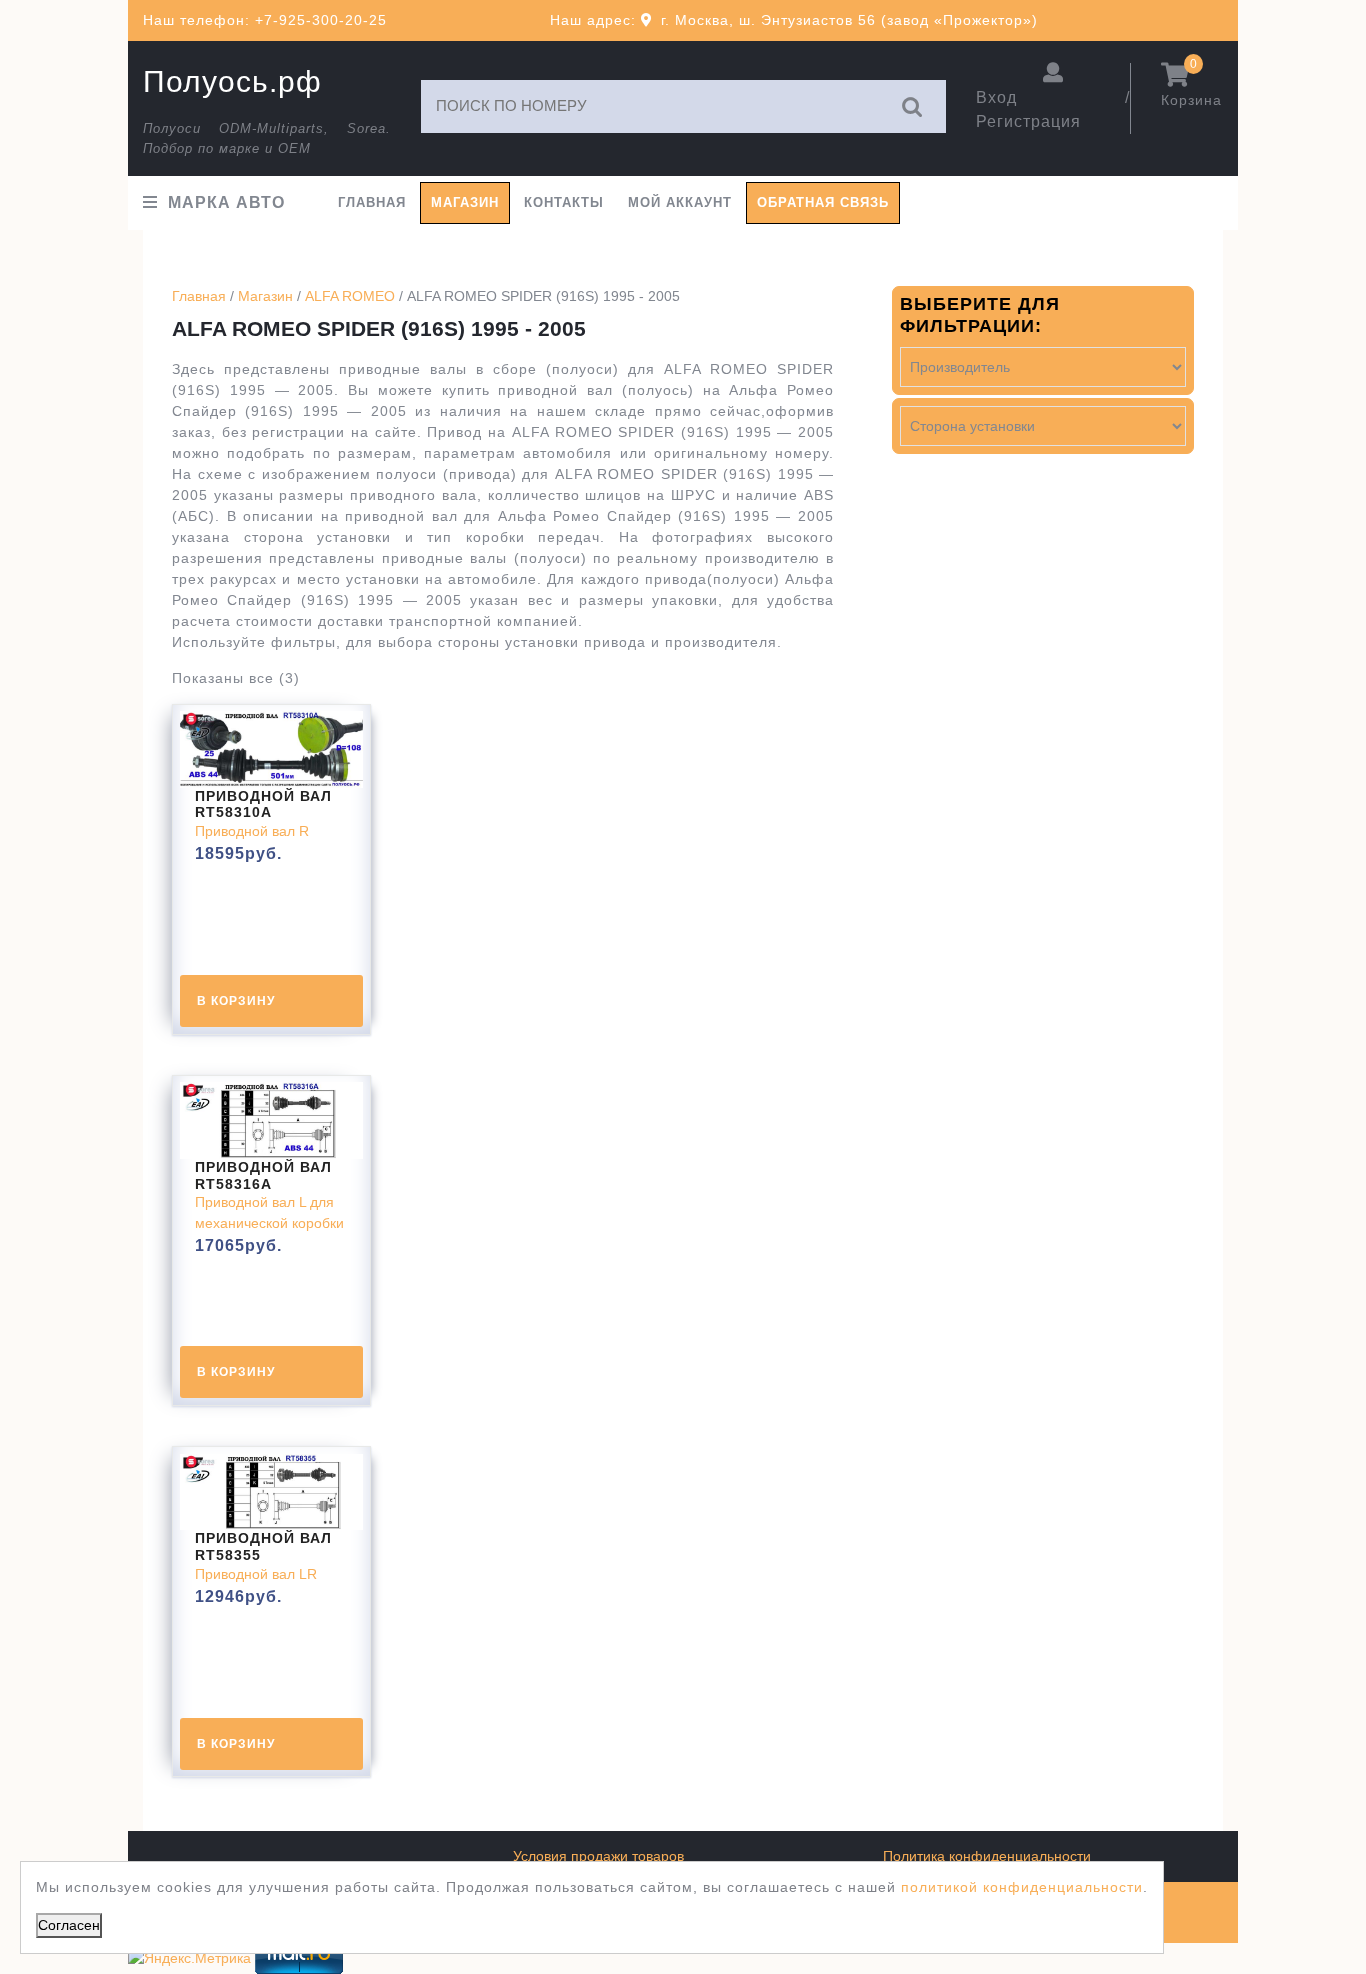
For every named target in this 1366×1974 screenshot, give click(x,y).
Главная (372, 202)
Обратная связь (823, 202)
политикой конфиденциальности (1022, 1887)
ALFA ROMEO (350, 296)
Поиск (913, 106)
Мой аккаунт (680, 202)
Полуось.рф (232, 81)
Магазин (465, 202)
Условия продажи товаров (598, 1856)
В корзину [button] (236, 1001)
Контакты (564, 202)
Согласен (69, 1925)
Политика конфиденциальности (987, 1856)
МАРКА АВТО (226, 202)
